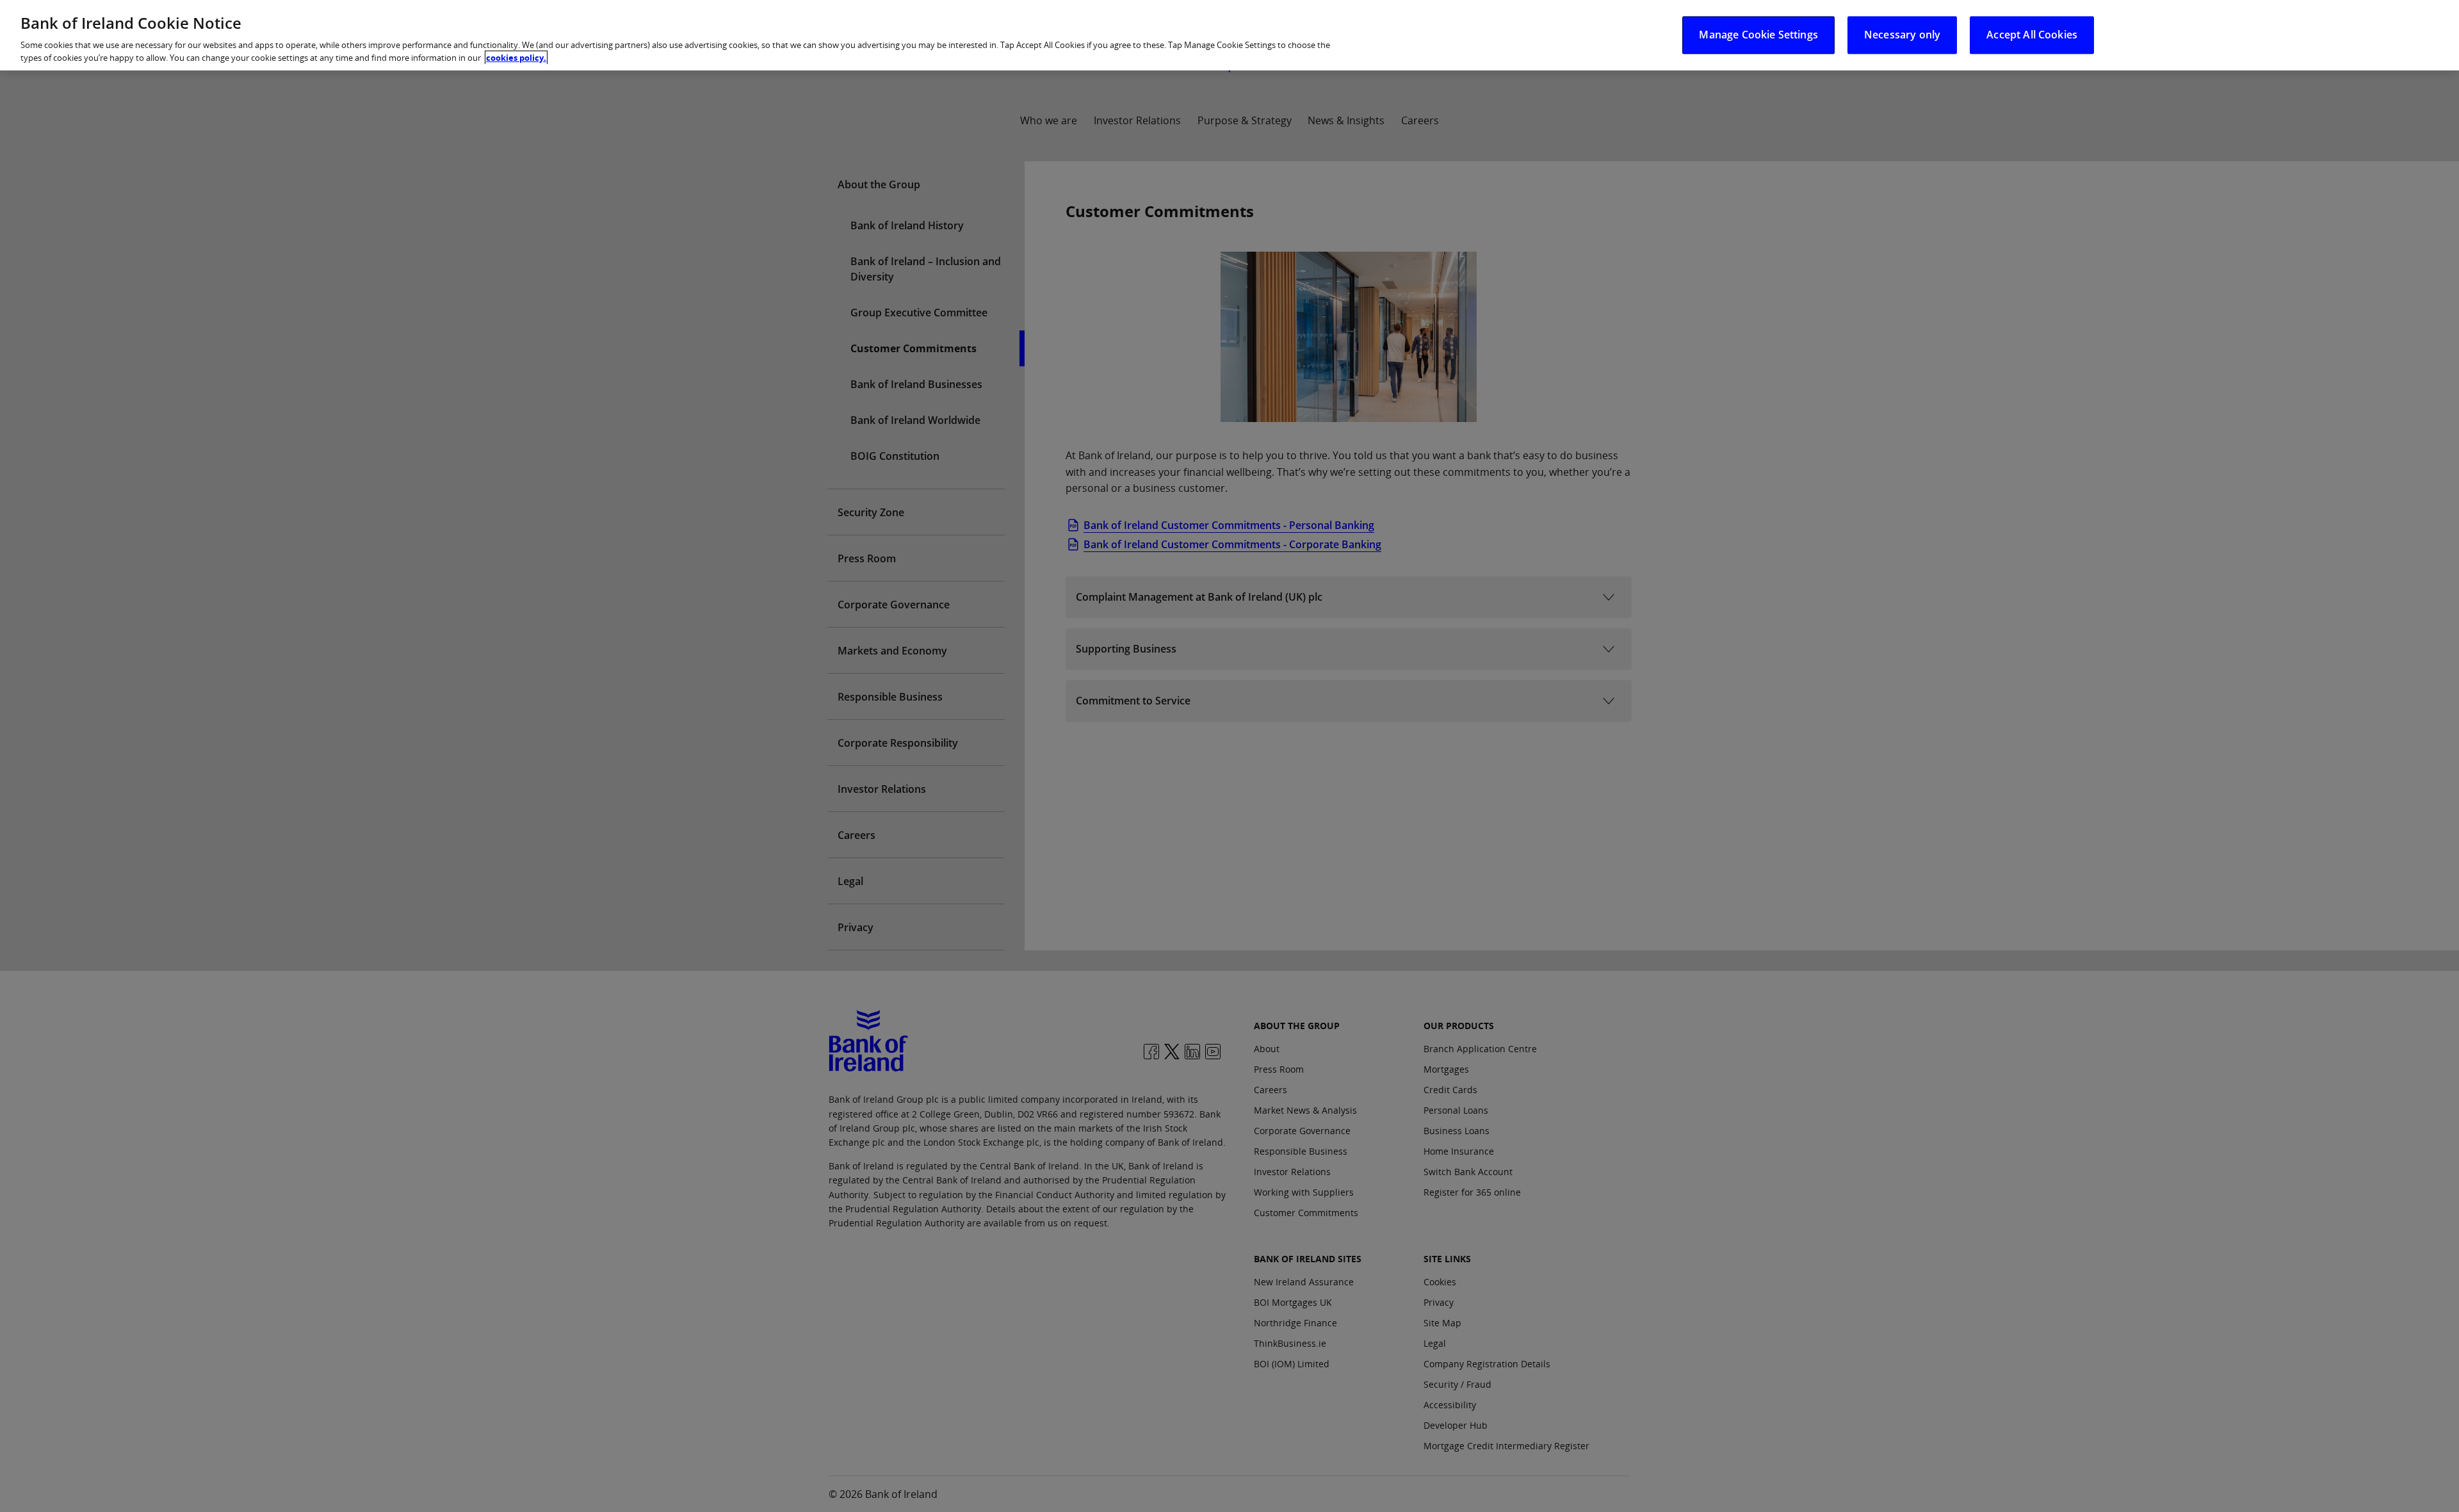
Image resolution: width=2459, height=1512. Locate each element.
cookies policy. (516, 58)
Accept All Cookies (2032, 35)
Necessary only (1902, 35)
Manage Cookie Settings (1758, 35)
